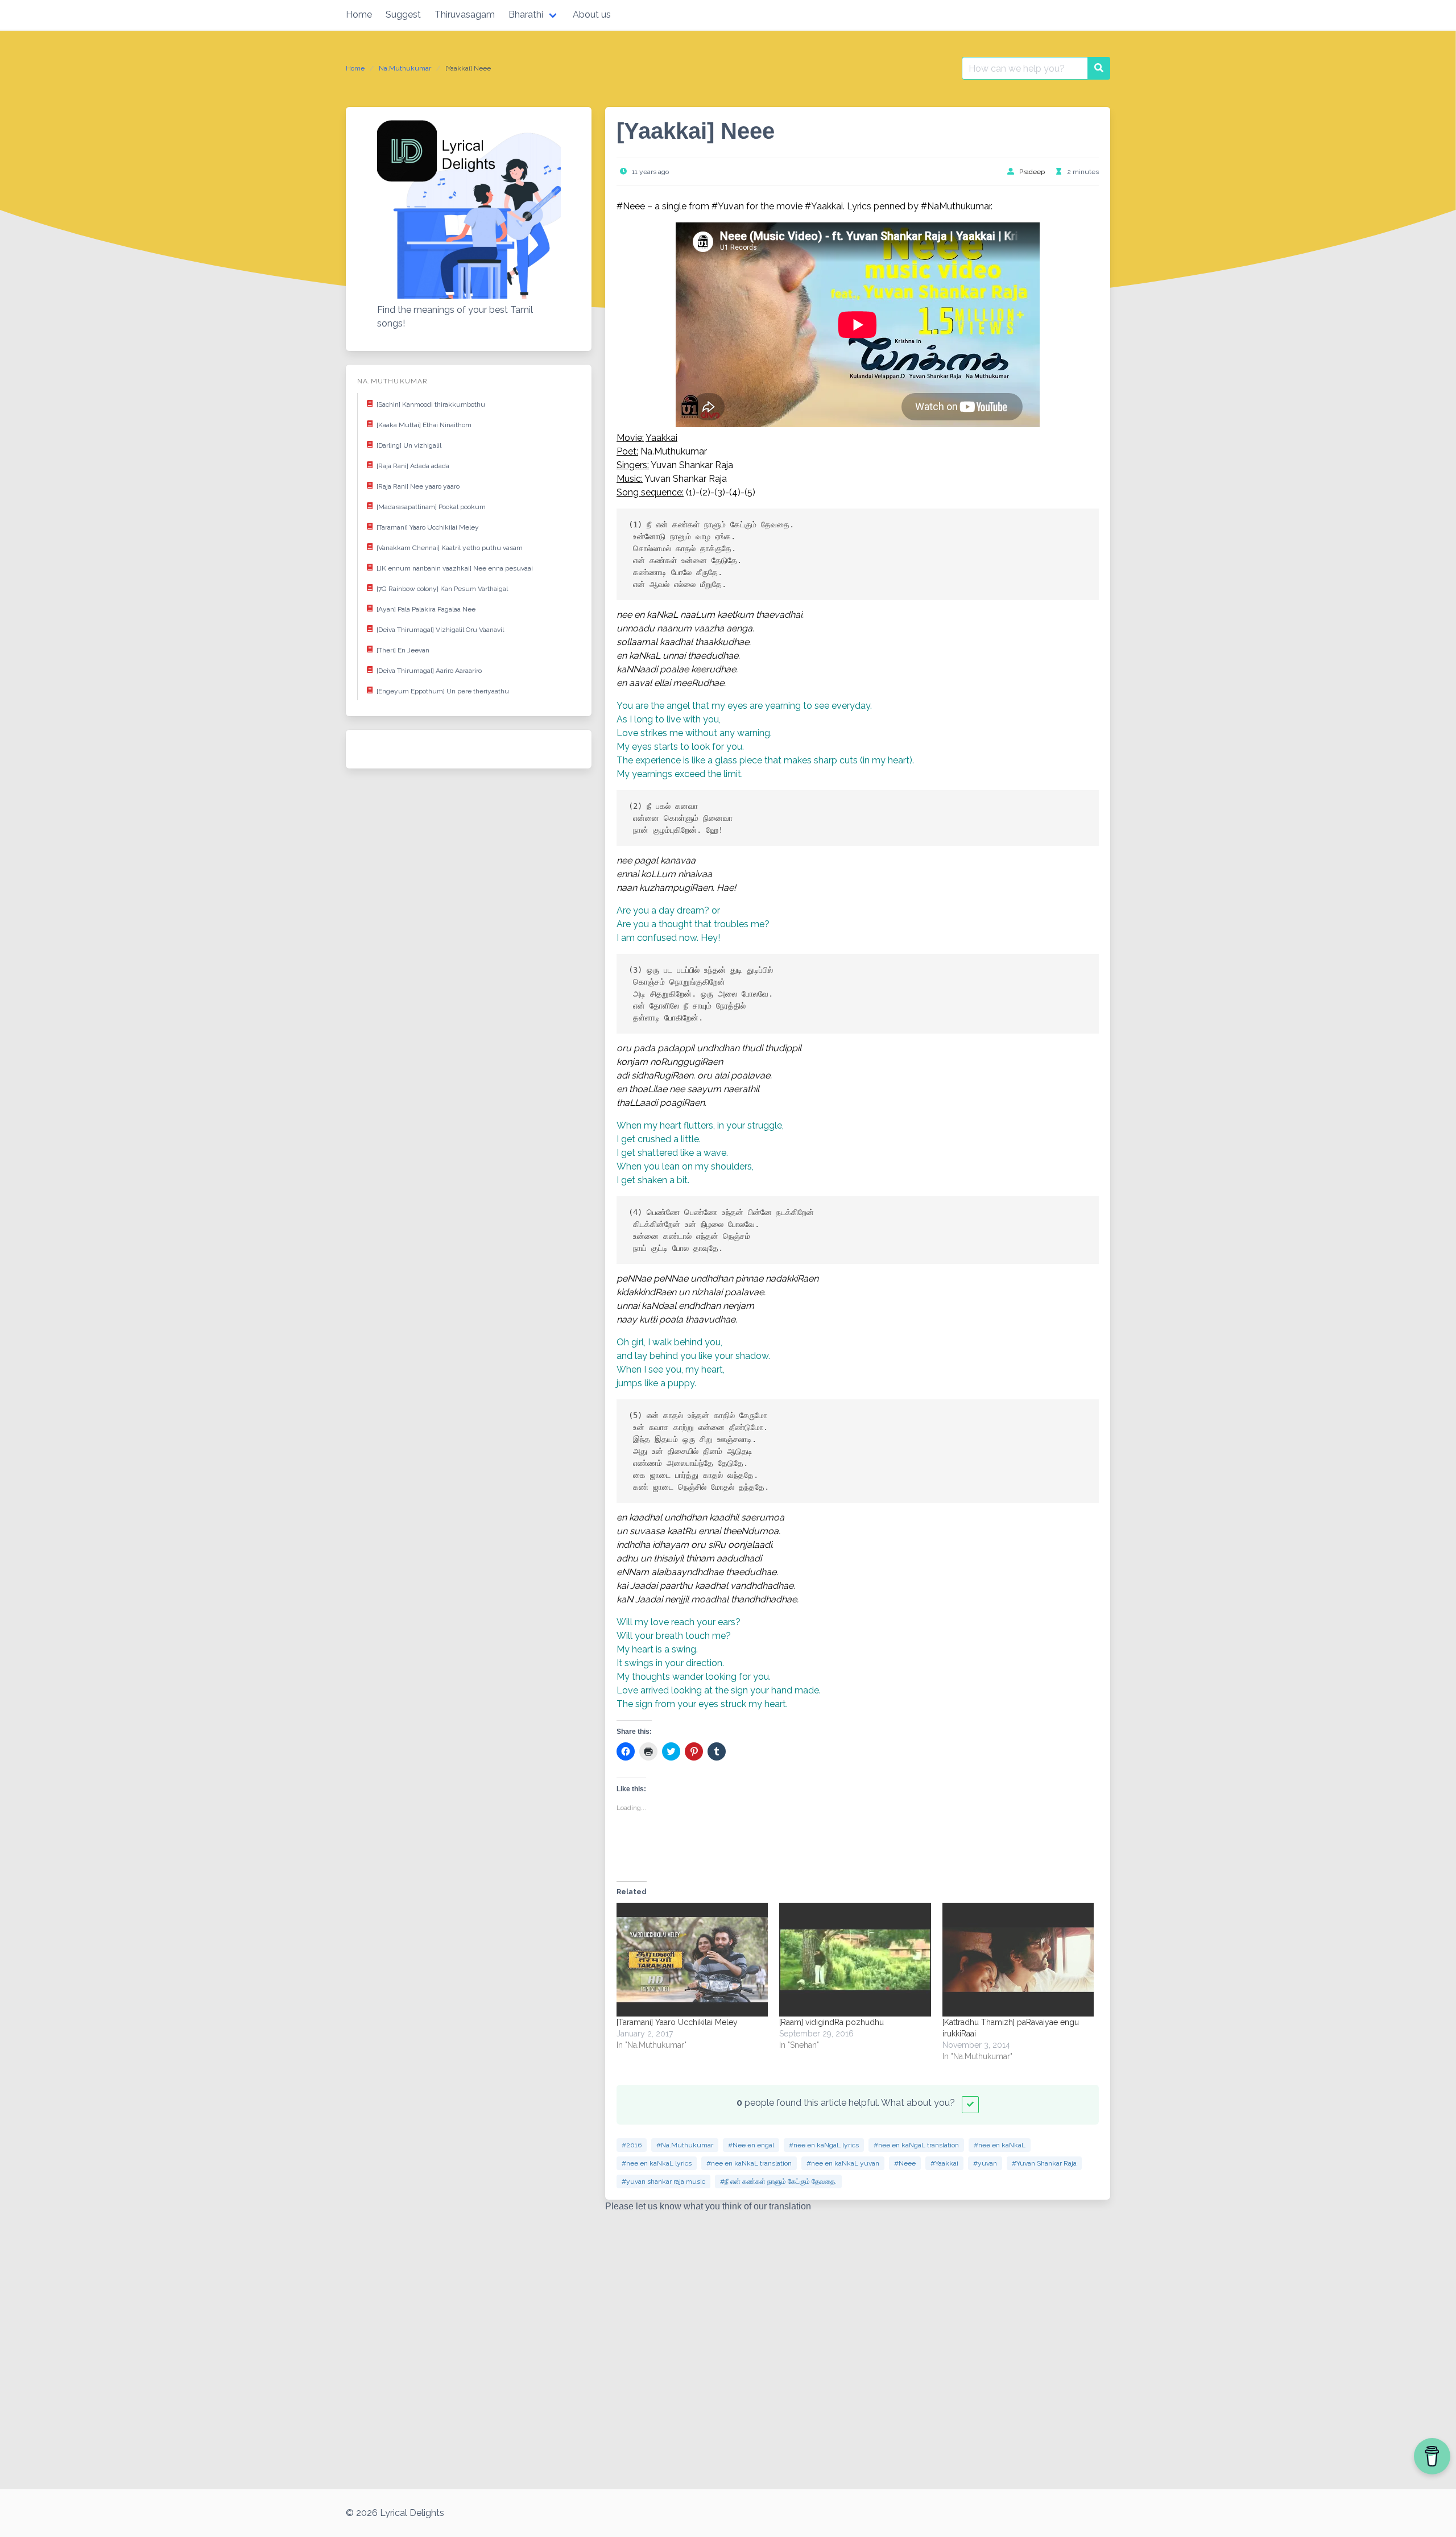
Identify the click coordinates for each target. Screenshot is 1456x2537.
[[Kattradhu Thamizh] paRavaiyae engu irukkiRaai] (1018, 1960)
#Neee (905, 2163)
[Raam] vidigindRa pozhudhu (832, 2022)
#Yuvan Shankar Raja (1044, 2163)
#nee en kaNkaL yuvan (843, 2163)
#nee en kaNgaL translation (916, 2145)
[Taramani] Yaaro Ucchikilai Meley (428, 527)
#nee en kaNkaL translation (749, 2163)
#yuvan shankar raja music (663, 2181)
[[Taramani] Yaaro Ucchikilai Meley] (692, 1960)
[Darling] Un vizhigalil (409, 445)
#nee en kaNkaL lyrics (657, 2163)
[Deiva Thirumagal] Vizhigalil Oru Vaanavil (440, 630)
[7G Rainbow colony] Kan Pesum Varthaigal (442, 589)
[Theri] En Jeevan (403, 650)
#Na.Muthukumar (685, 2145)
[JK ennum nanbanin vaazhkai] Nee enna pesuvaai (455, 568)
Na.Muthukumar (405, 68)
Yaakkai (661, 438)
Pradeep (1032, 172)
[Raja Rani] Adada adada (413, 466)
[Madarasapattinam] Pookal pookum (431, 507)
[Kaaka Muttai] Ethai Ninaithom (424, 425)
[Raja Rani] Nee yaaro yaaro (418, 486)
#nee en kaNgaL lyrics (824, 2145)
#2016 (632, 2145)
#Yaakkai (944, 2163)
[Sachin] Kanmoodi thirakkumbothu (431, 404)
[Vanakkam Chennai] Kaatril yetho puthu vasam (450, 548)
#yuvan (985, 2163)
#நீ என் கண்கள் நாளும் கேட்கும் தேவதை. (778, 2181)
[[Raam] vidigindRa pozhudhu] (855, 1960)
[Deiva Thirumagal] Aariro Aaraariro (429, 671)
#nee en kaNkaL (1000, 2145)
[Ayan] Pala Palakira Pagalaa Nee (426, 609)
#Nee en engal (751, 2145)
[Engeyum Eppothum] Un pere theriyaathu (443, 691)
